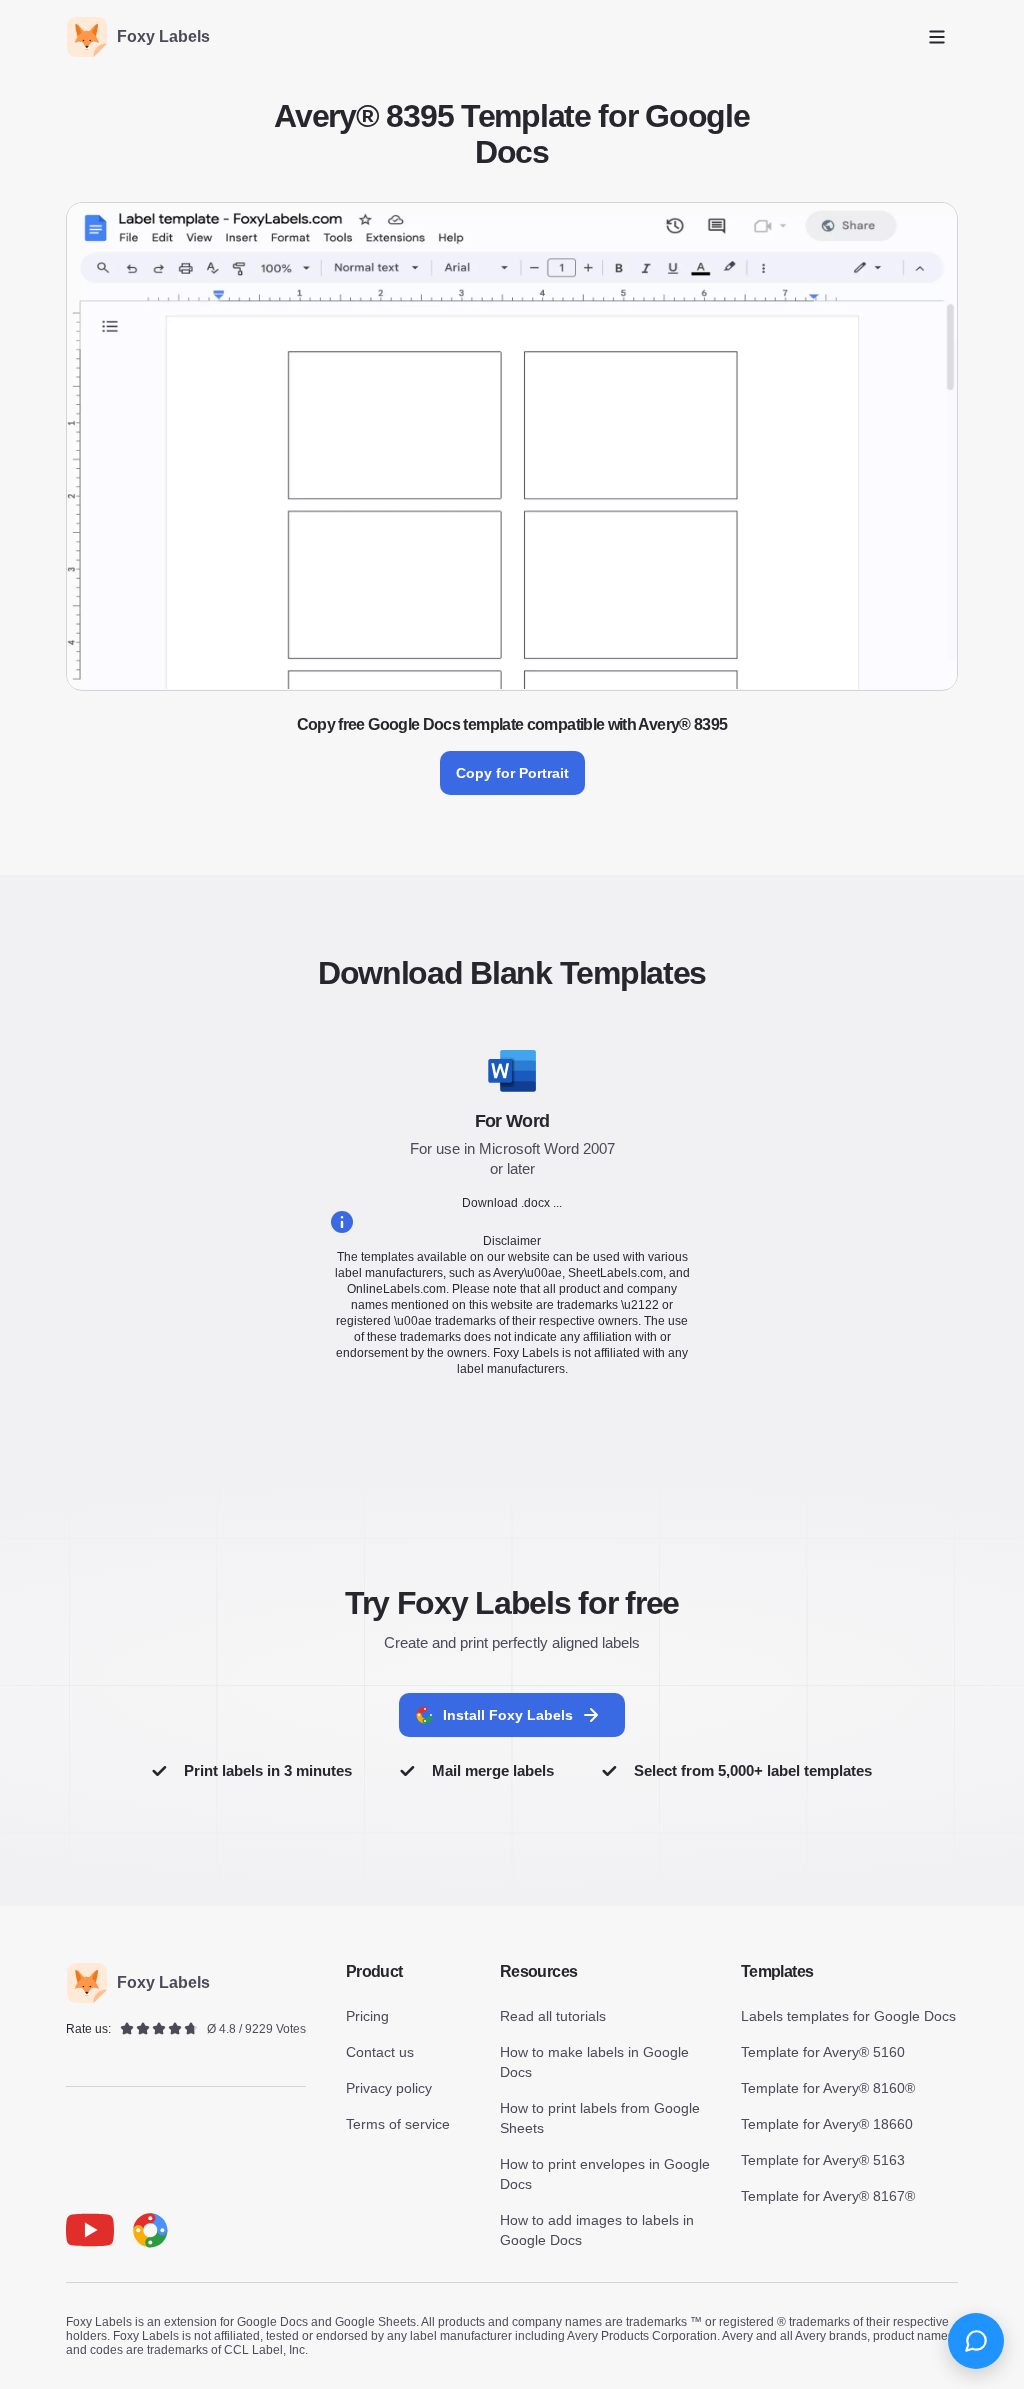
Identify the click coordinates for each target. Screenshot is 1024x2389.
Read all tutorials (553, 2016)
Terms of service (398, 2124)
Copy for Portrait (512, 773)
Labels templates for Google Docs (848, 2016)
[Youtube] (90, 2230)
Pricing (367, 2016)
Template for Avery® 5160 (823, 2052)
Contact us (380, 2052)
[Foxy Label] (150, 2230)
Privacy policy (389, 2088)
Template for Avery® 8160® (828, 2088)
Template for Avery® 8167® (828, 2196)
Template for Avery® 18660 (827, 2124)
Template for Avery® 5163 (823, 2160)
